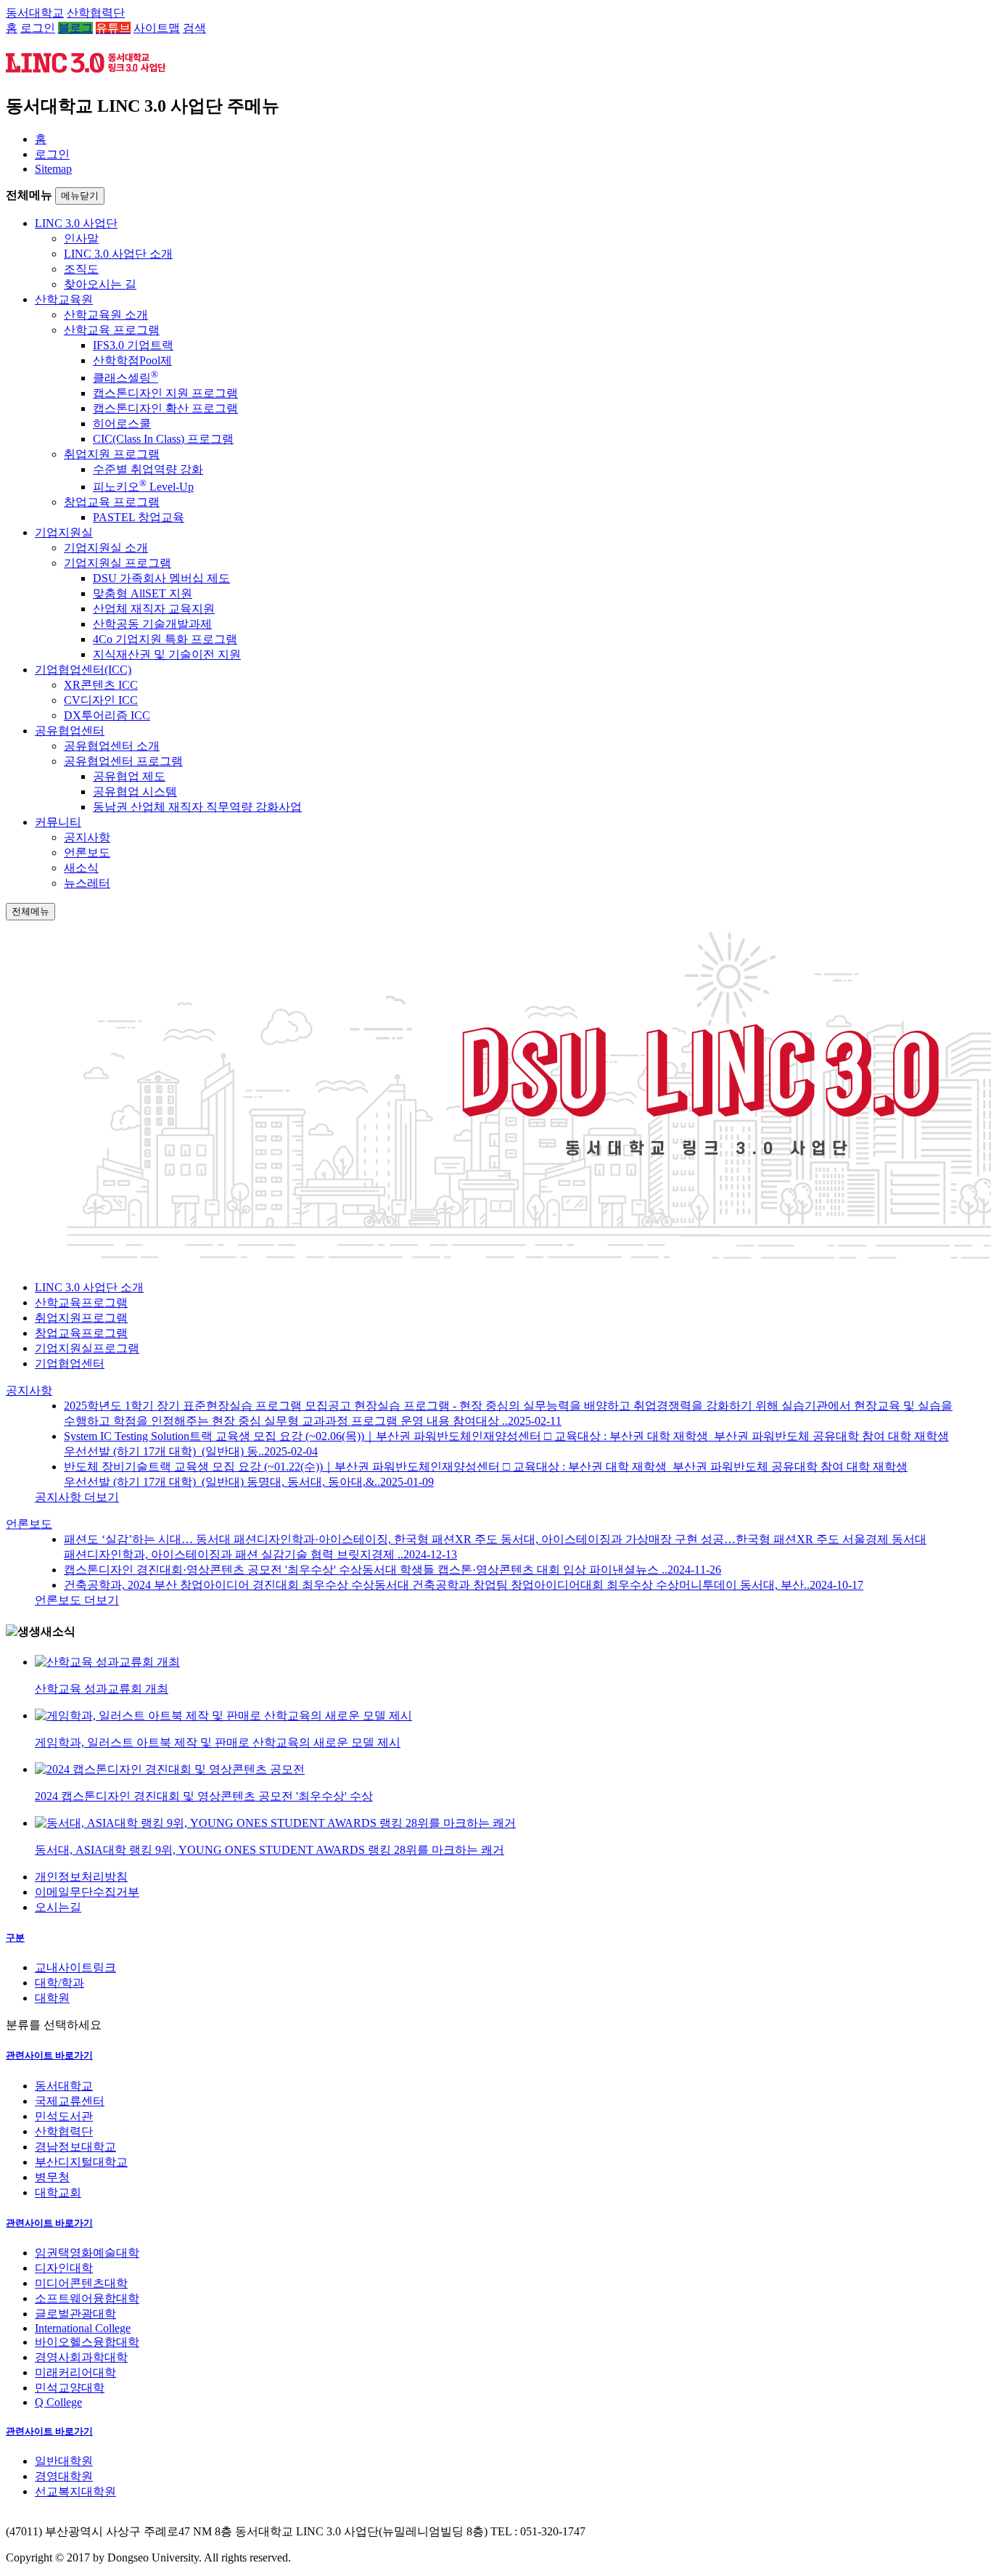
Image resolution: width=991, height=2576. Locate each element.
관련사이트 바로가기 (49, 2055)
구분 (15, 1938)
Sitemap (53, 169)
